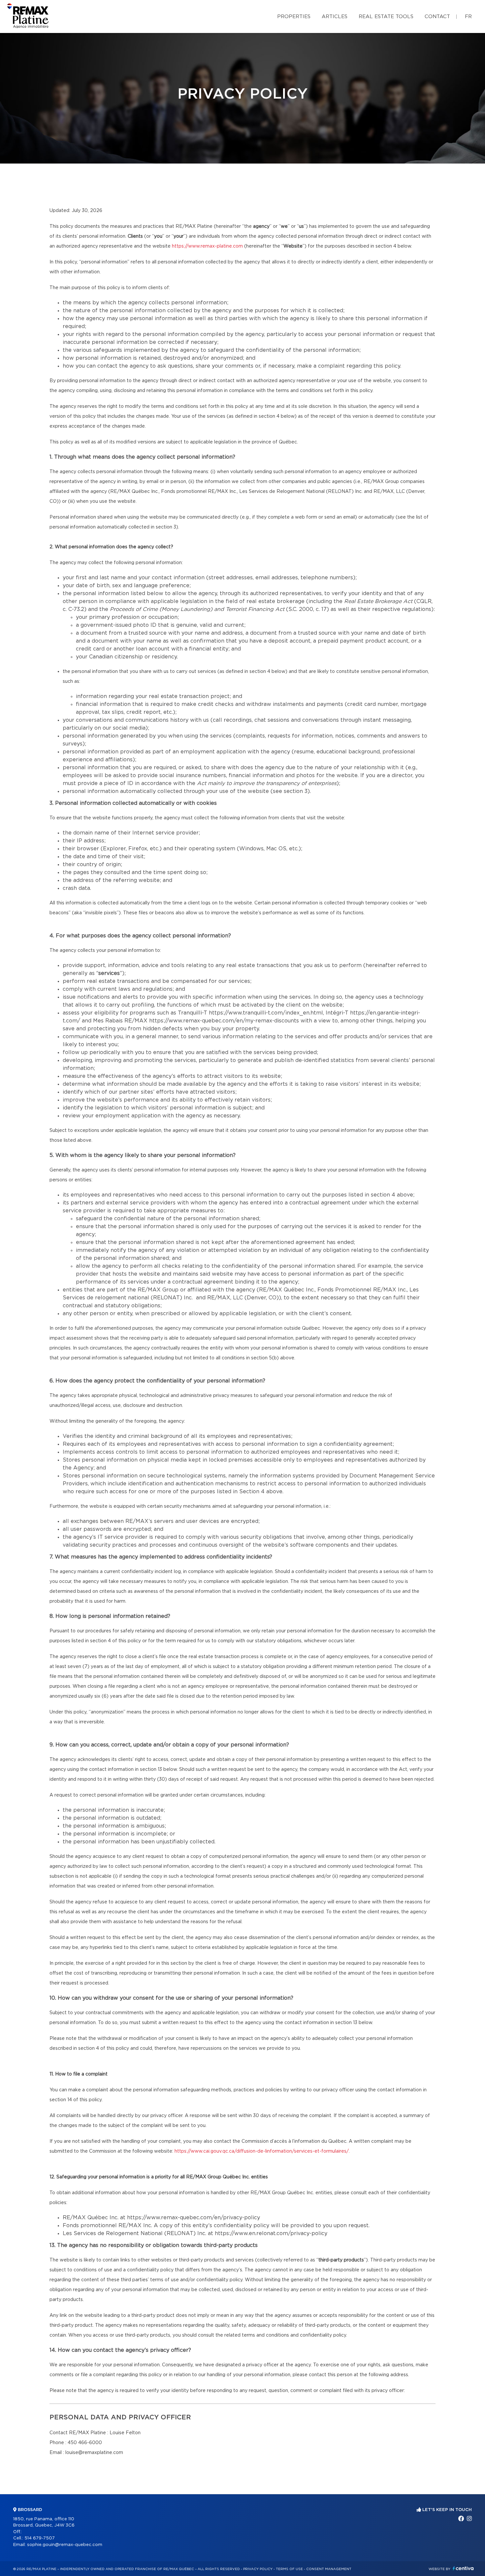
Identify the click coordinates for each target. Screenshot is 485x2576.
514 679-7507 (40, 2538)
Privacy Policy (258, 2569)
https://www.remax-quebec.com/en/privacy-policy (194, 2218)
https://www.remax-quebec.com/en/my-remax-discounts (224, 1021)
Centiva (463, 2568)
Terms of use (289, 2569)
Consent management (329, 2569)
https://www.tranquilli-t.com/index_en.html (266, 1013)
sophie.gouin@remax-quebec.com (65, 2545)
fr (468, 17)
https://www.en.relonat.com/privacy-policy (271, 2233)
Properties (294, 17)
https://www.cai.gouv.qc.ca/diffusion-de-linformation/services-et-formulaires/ (262, 2151)
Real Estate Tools (386, 17)
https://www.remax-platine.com (207, 246)
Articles (335, 17)
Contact (437, 17)
